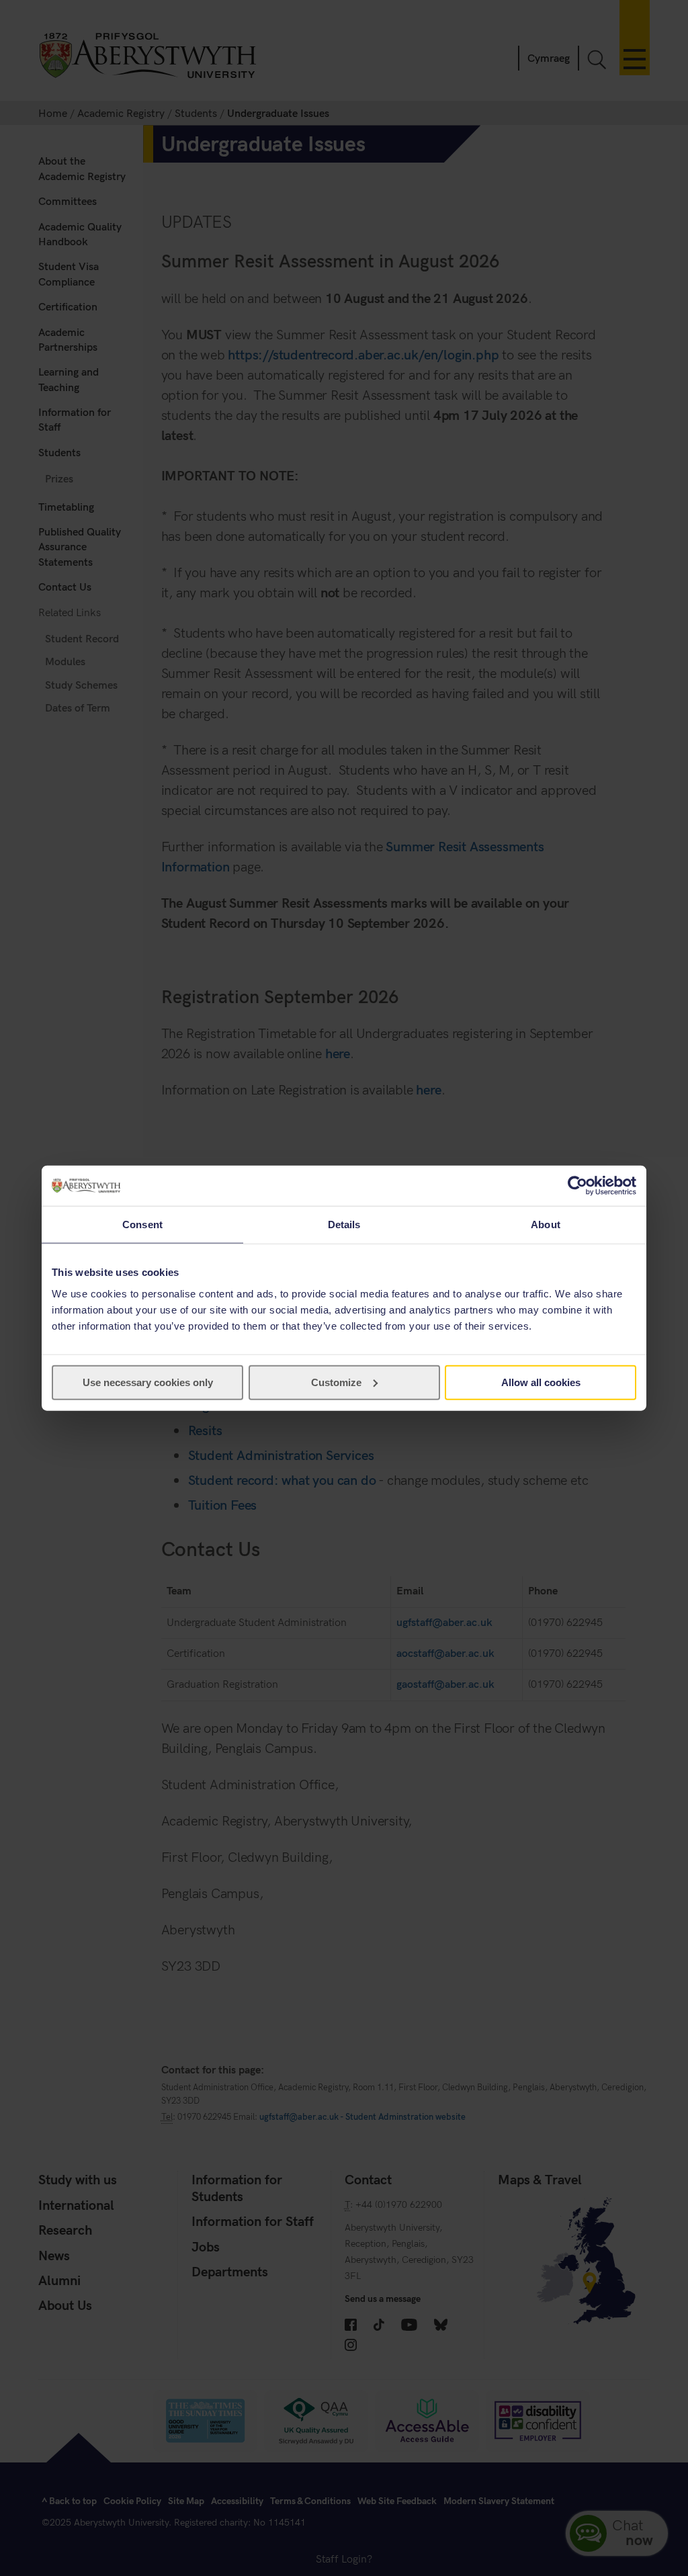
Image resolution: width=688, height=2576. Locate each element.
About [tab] (546, 1225)
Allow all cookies (541, 1382)
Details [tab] (344, 1225)
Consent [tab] (142, 1225)
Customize (336, 1382)
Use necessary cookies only (148, 1382)
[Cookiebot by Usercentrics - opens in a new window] (577, 1186)
